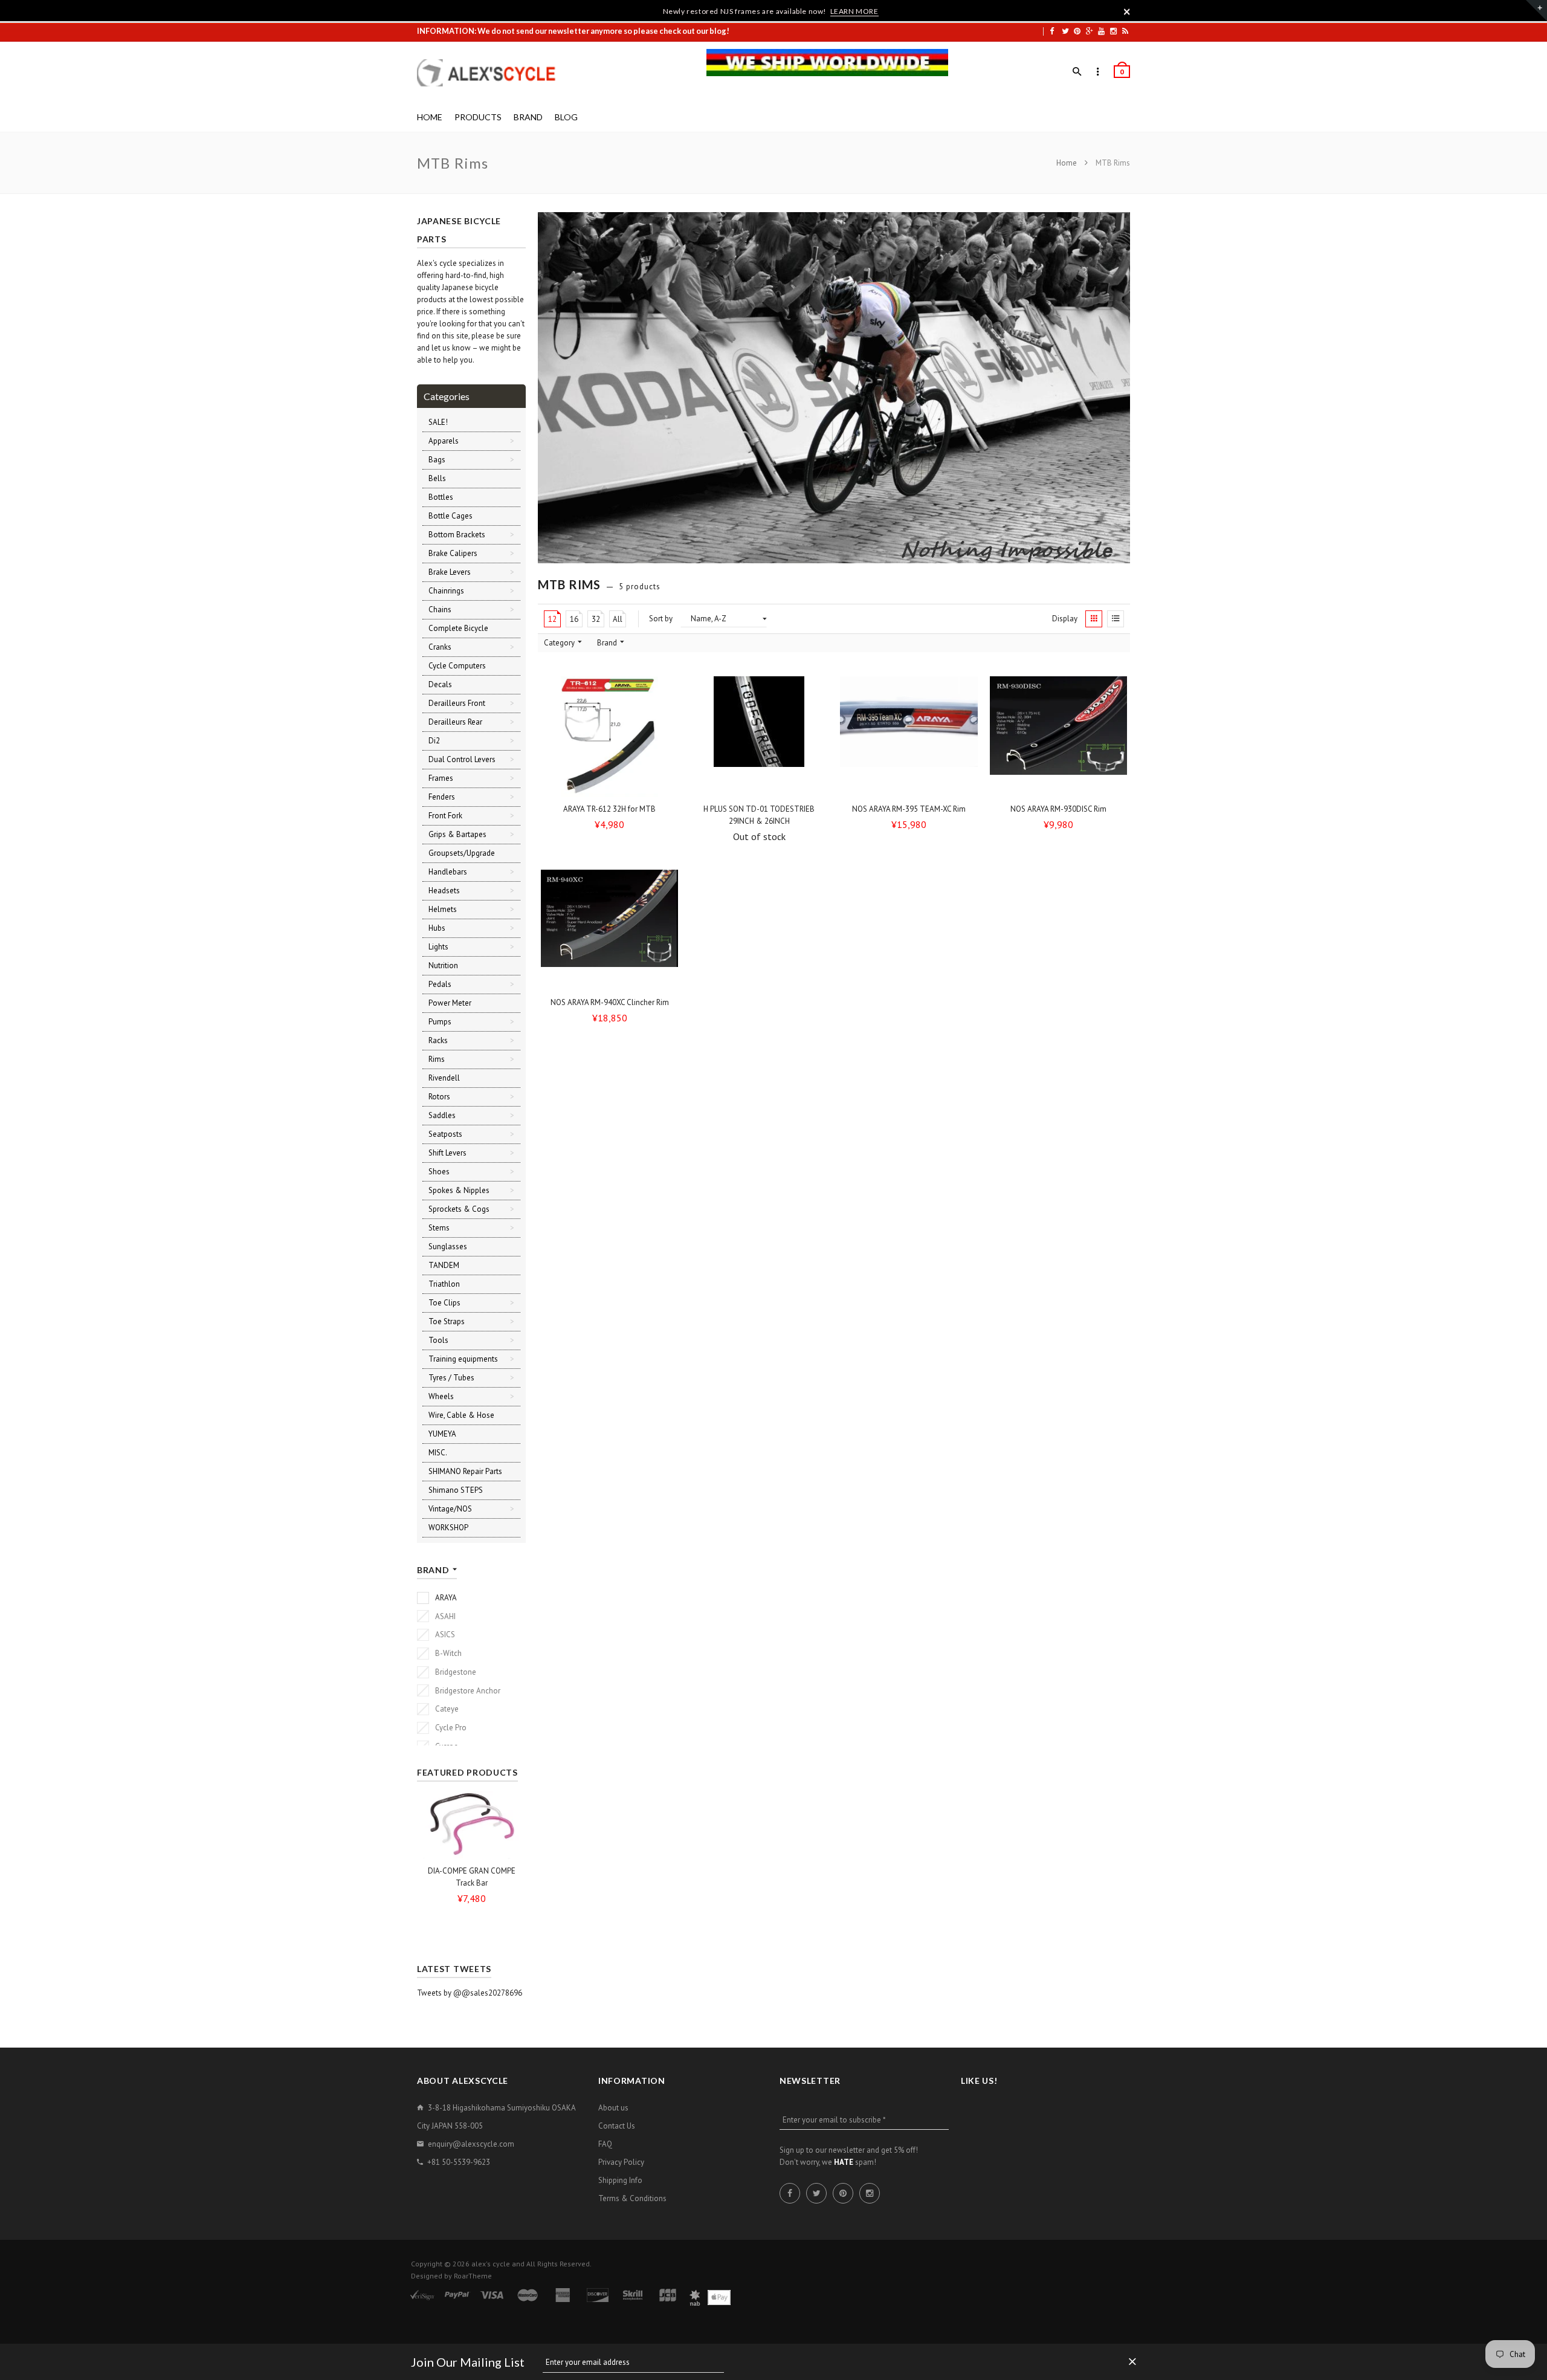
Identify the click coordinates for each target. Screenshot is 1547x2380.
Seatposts (445, 1134)
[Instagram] (1113, 31)
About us (613, 2108)
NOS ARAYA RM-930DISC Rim (1058, 809)
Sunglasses (448, 1247)
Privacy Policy (621, 2162)
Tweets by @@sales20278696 (470, 1993)
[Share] (665, 713)
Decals (440, 684)
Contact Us (617, 2126)
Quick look (668, 786)
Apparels (444, 441)
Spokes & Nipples (459, 1190)
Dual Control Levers (462, 759)
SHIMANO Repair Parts (465, 1471)
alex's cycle (491, 2264)
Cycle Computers (457, 666)
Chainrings (446, 591)
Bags (437, 460)
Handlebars (448, 872)
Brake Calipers (453, 553)
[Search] (1077, 72)
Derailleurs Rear (455, 722)
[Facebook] (1052, 31)
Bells (437, 478)
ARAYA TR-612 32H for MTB (609, 809)
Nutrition (443, 965)
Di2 (434, 741)
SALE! (438, 422)
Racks (438, 1040)
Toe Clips (444, 1303)
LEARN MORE (854, 11)
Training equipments (463, 1359)
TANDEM (444, 1265)
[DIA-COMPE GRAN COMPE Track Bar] (471, 1824)
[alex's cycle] (493, 73)
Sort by (661, 619)
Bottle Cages (451, 516)
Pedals (440, 984)
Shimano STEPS (456, 1490)
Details (763, 787)
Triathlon (444, 1284)
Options (613, 787)
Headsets (444, 891)
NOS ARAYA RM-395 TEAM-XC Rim (909, 809)
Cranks (440, 647)
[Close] (1127, 11)
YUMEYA (442, 1434)
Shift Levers (447, 1153)
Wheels (441, 1396)
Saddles (442, 1115)
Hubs (437, 928)
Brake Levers (450, 572)
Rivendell (444, 1078)
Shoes (439, 1172)
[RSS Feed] (1125, 31)
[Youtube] (1101, 31)
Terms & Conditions (632, 2198)
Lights (438, 947)
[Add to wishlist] (665, 690)
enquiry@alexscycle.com (471, 2144)
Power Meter (450, 1003)
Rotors (439, 1097)
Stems (439, 1228)
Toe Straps (447, 1321)
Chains (440, 610)
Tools (438, 1340)
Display (1065, 619)
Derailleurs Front (457, 703)
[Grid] (1094, 619)
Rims (437, 1059)
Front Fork (445, 816)
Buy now (912, 787)
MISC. (438, 1453)
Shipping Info (620, 2180)
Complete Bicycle (458, 628)
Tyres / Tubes (451, 1378)
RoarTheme (473, 2276)
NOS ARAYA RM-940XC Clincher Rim (610, 1002)
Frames (441, 778)
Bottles (441, 497)
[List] (1116, 619)
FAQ (605, 2144)
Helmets (443, 909)
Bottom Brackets (457, 535)
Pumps (440, 1022)
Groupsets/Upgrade (462, 853)
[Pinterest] (1077, 31)
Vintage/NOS (450, 1509)
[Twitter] (1065, 31)
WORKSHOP (448, 1528)
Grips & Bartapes (457, 834)
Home (1067, 163)
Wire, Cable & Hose (461, 1415)
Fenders (442, 797)
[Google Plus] (1090, 31)
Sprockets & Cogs (459, 1209)
